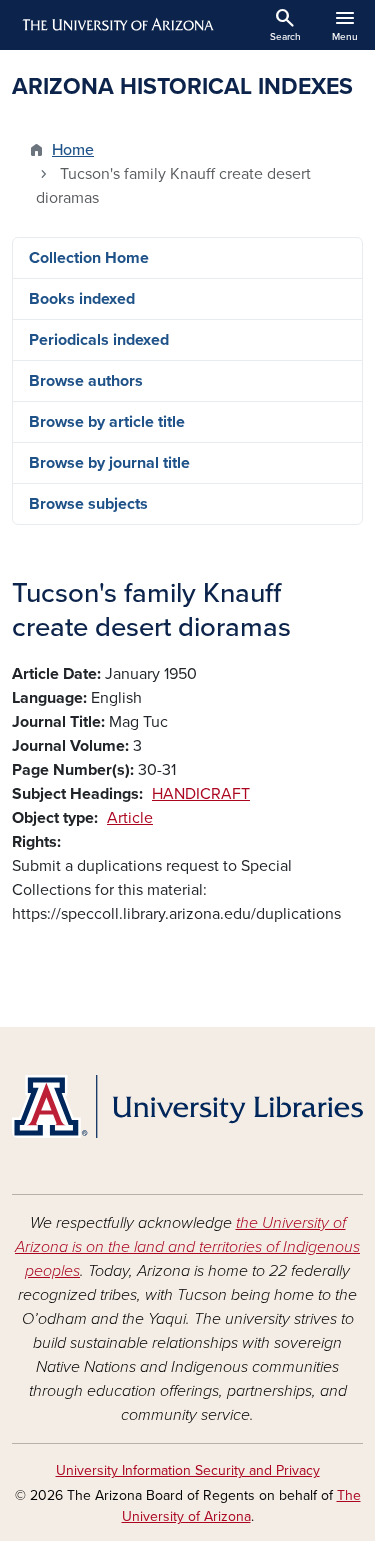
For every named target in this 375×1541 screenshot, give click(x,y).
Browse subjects (88, 504)
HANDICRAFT (201, 794)
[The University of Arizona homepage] (116, 25)
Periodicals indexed (99, 340)
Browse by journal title (109, 463)
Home (73, 150)
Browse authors (86, 381)
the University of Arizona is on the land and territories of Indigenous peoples (187, 1247)
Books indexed (82, 299)
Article (130, 818)
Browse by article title (107, 422)
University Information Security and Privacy (188, 1470)
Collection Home (89, 258)
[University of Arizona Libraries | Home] (187, 1106)
